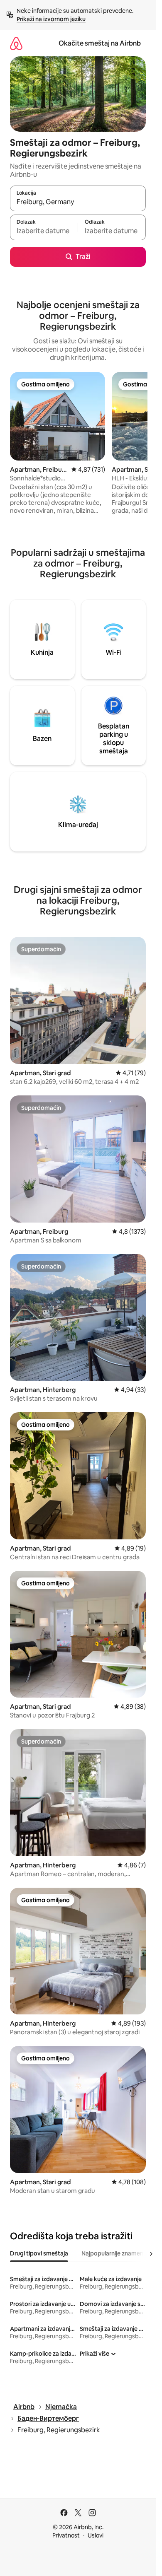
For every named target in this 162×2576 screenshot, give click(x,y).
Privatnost (66, 2535)
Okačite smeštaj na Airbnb (100, 43)
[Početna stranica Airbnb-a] (16, 43)
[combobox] (78, 202)
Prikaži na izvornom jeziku (51, 19)
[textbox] (44, 231)
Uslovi (96, 2535)
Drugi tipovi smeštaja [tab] (39, 2253)
